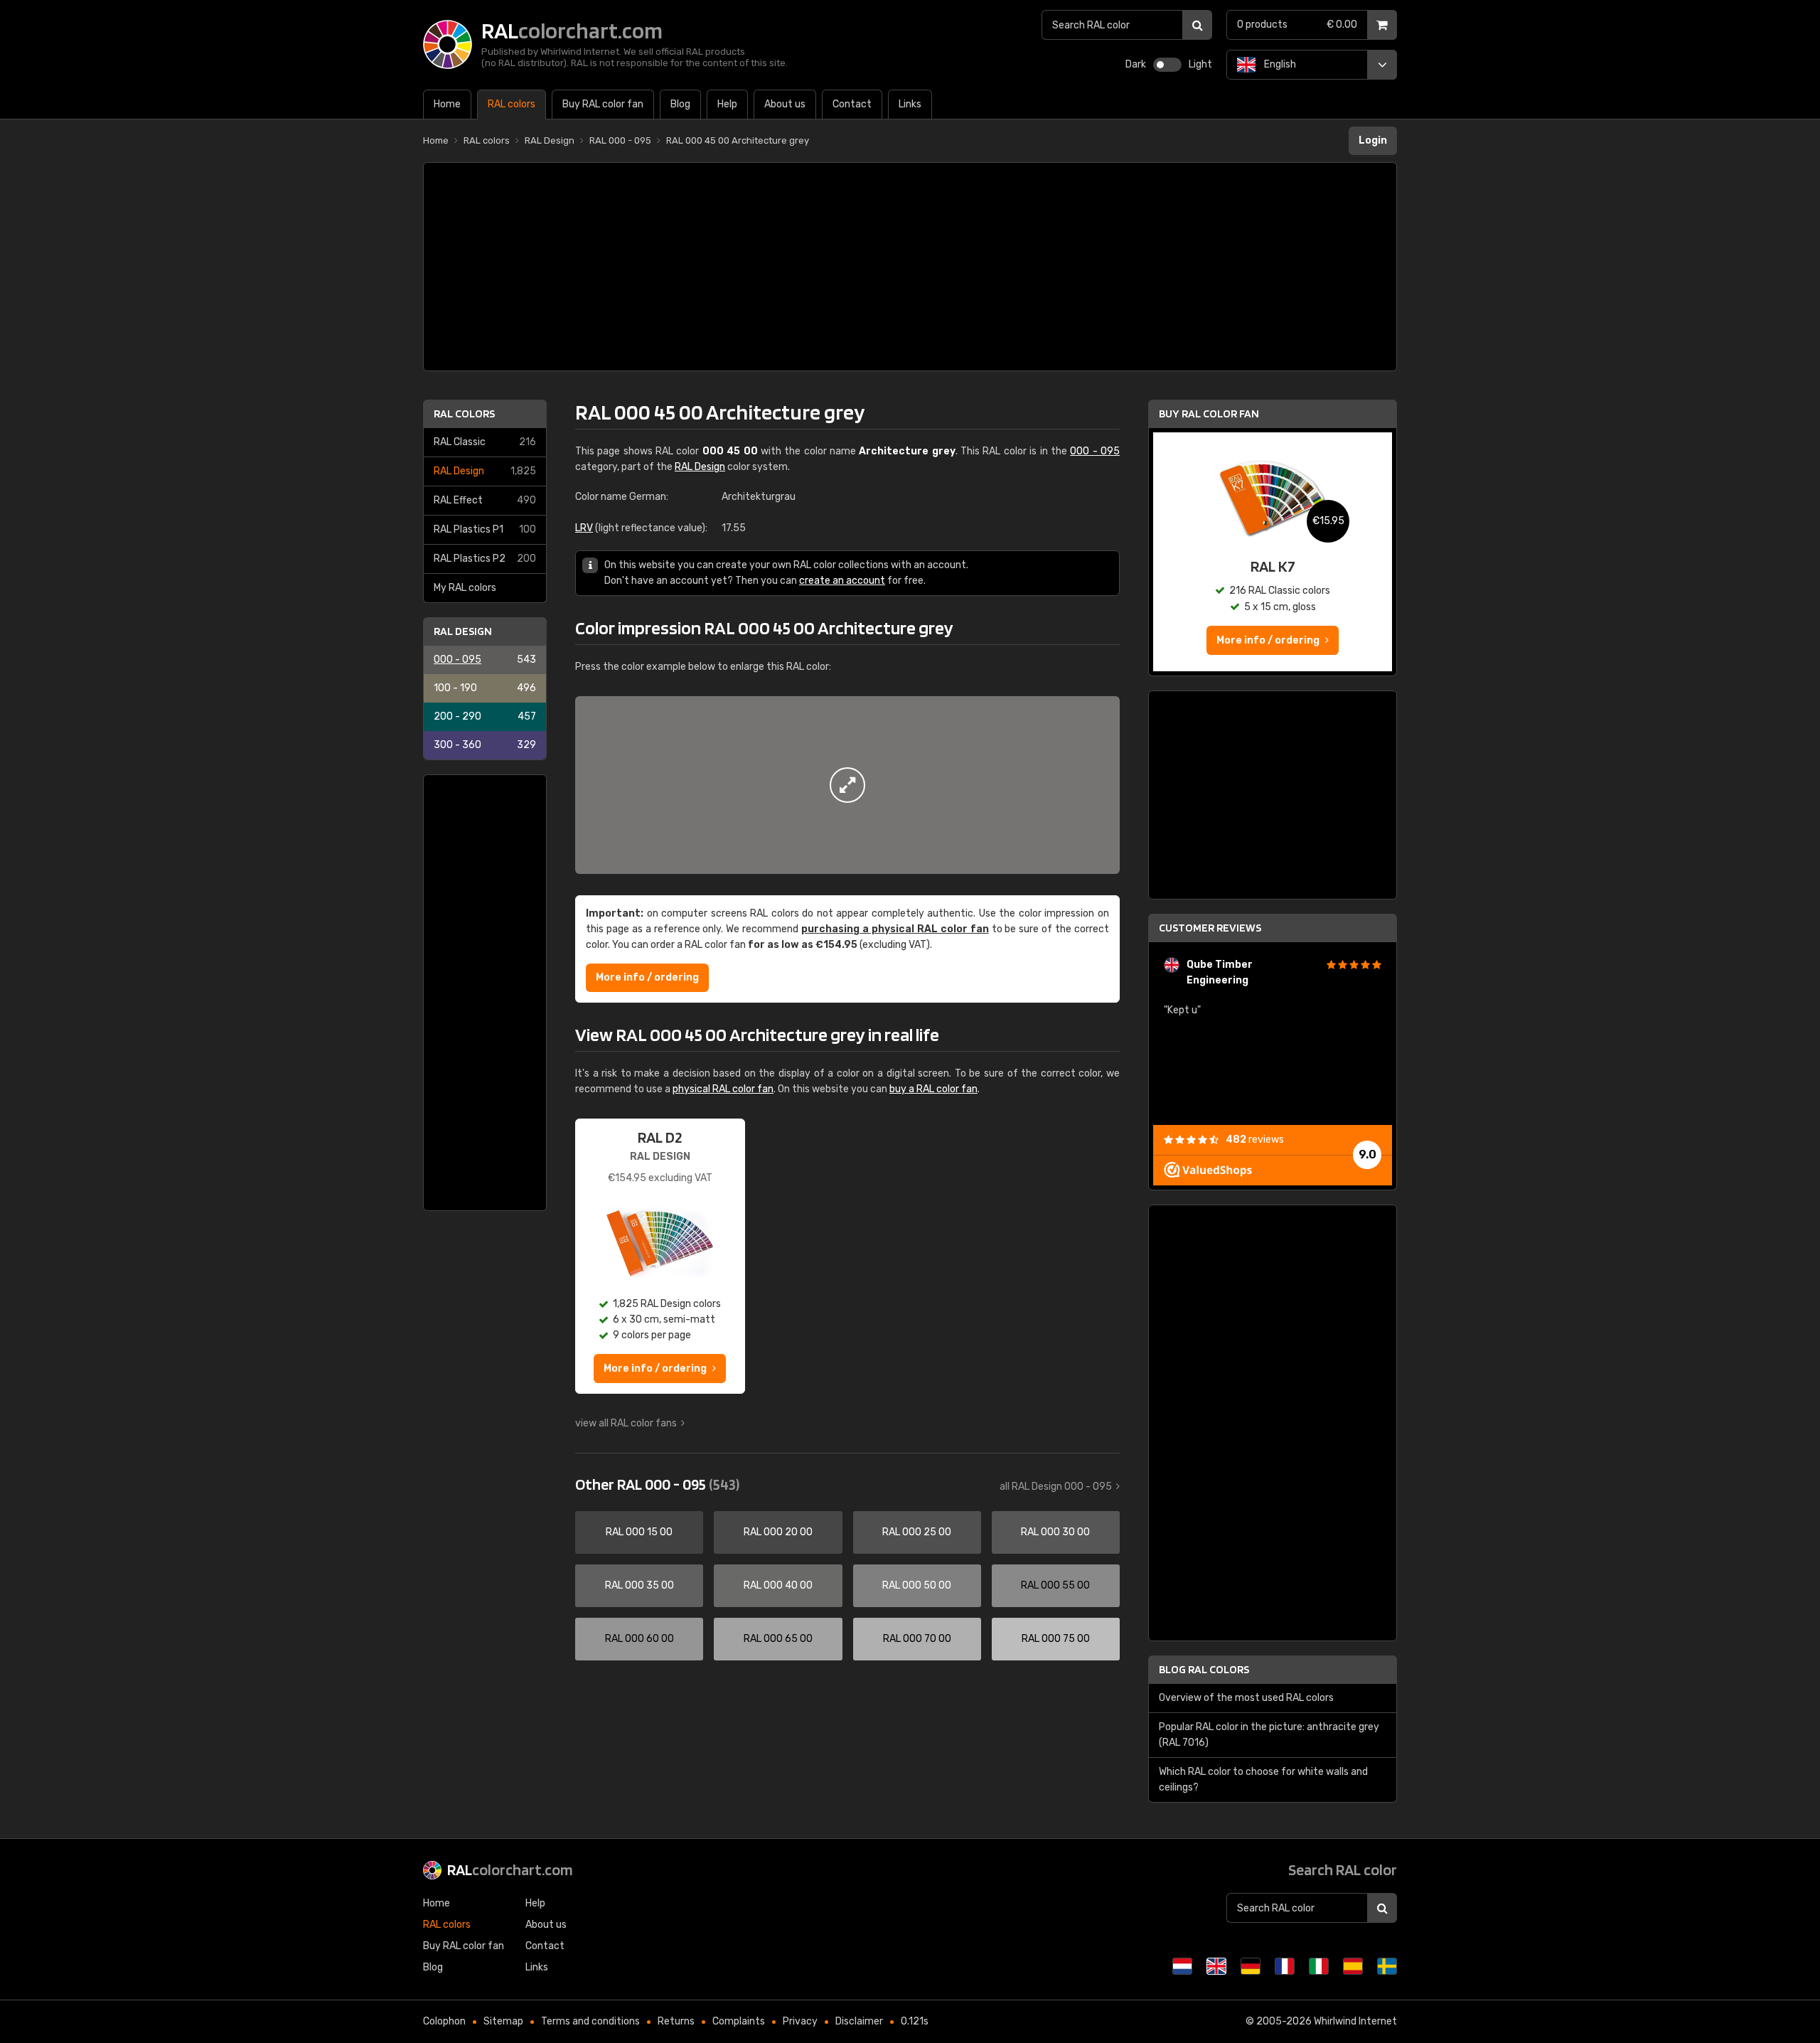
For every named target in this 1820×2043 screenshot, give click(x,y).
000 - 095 (485, 660)
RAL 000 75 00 (1056, 1639)
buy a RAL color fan (933, 1089)
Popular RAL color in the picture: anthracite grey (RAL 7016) (1269, 1735)
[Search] (1197, 25)
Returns (676, 2021)
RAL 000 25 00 (917, 1532)
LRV (584, 528)
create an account (842, 581)
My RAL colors (465, 588)
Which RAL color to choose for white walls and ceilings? (1263, 1780)
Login (1373, 140)
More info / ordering (647, 977)
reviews (1255, 1140)
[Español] (1353, 1966)
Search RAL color (1343, 1869)
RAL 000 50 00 (917, 1585)
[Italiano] (1319, 1966)
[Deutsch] (1251, 1966)
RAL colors (464, 414)
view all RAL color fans (626, 1423)
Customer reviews (1210, 928)
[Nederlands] (1182, 1966)
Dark (1136, 64)
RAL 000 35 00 (639, 1585)
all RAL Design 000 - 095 (1056, 1487)
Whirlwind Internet (1355, 2021)
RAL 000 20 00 (778, 1532)
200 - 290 (485, 716)
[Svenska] (1387, 1966)
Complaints (739, 2021)
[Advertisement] (910, 267)
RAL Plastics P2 (485, 559)
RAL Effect (485, 500)
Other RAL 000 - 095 (657, 1484)
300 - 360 (485, 745)
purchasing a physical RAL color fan (895, 929)
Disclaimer (859, 2021)
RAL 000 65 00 (778, 1639)
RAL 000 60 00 (639, 1639)
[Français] (1285, 1966)
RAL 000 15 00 (639, 1532)
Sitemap (503, 2021)
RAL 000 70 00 (917, 1639)
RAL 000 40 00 (778, 1585)
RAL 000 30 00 (1055, 1532)
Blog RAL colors (1204, 1669)
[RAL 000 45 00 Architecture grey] (847, 785)
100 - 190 (485, 688)
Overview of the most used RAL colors (1246, 1698)
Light (1200, 64)
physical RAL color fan (723, 1089)
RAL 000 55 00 (1055, 1585)
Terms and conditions (590, 2021)
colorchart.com (510, 1869)
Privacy (800, 2021)
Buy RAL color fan (1209, 414)
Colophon (444, 2021)
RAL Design (485, 471)
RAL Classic (485, 442)
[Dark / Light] (1167, 65)
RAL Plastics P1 (485, 529)
